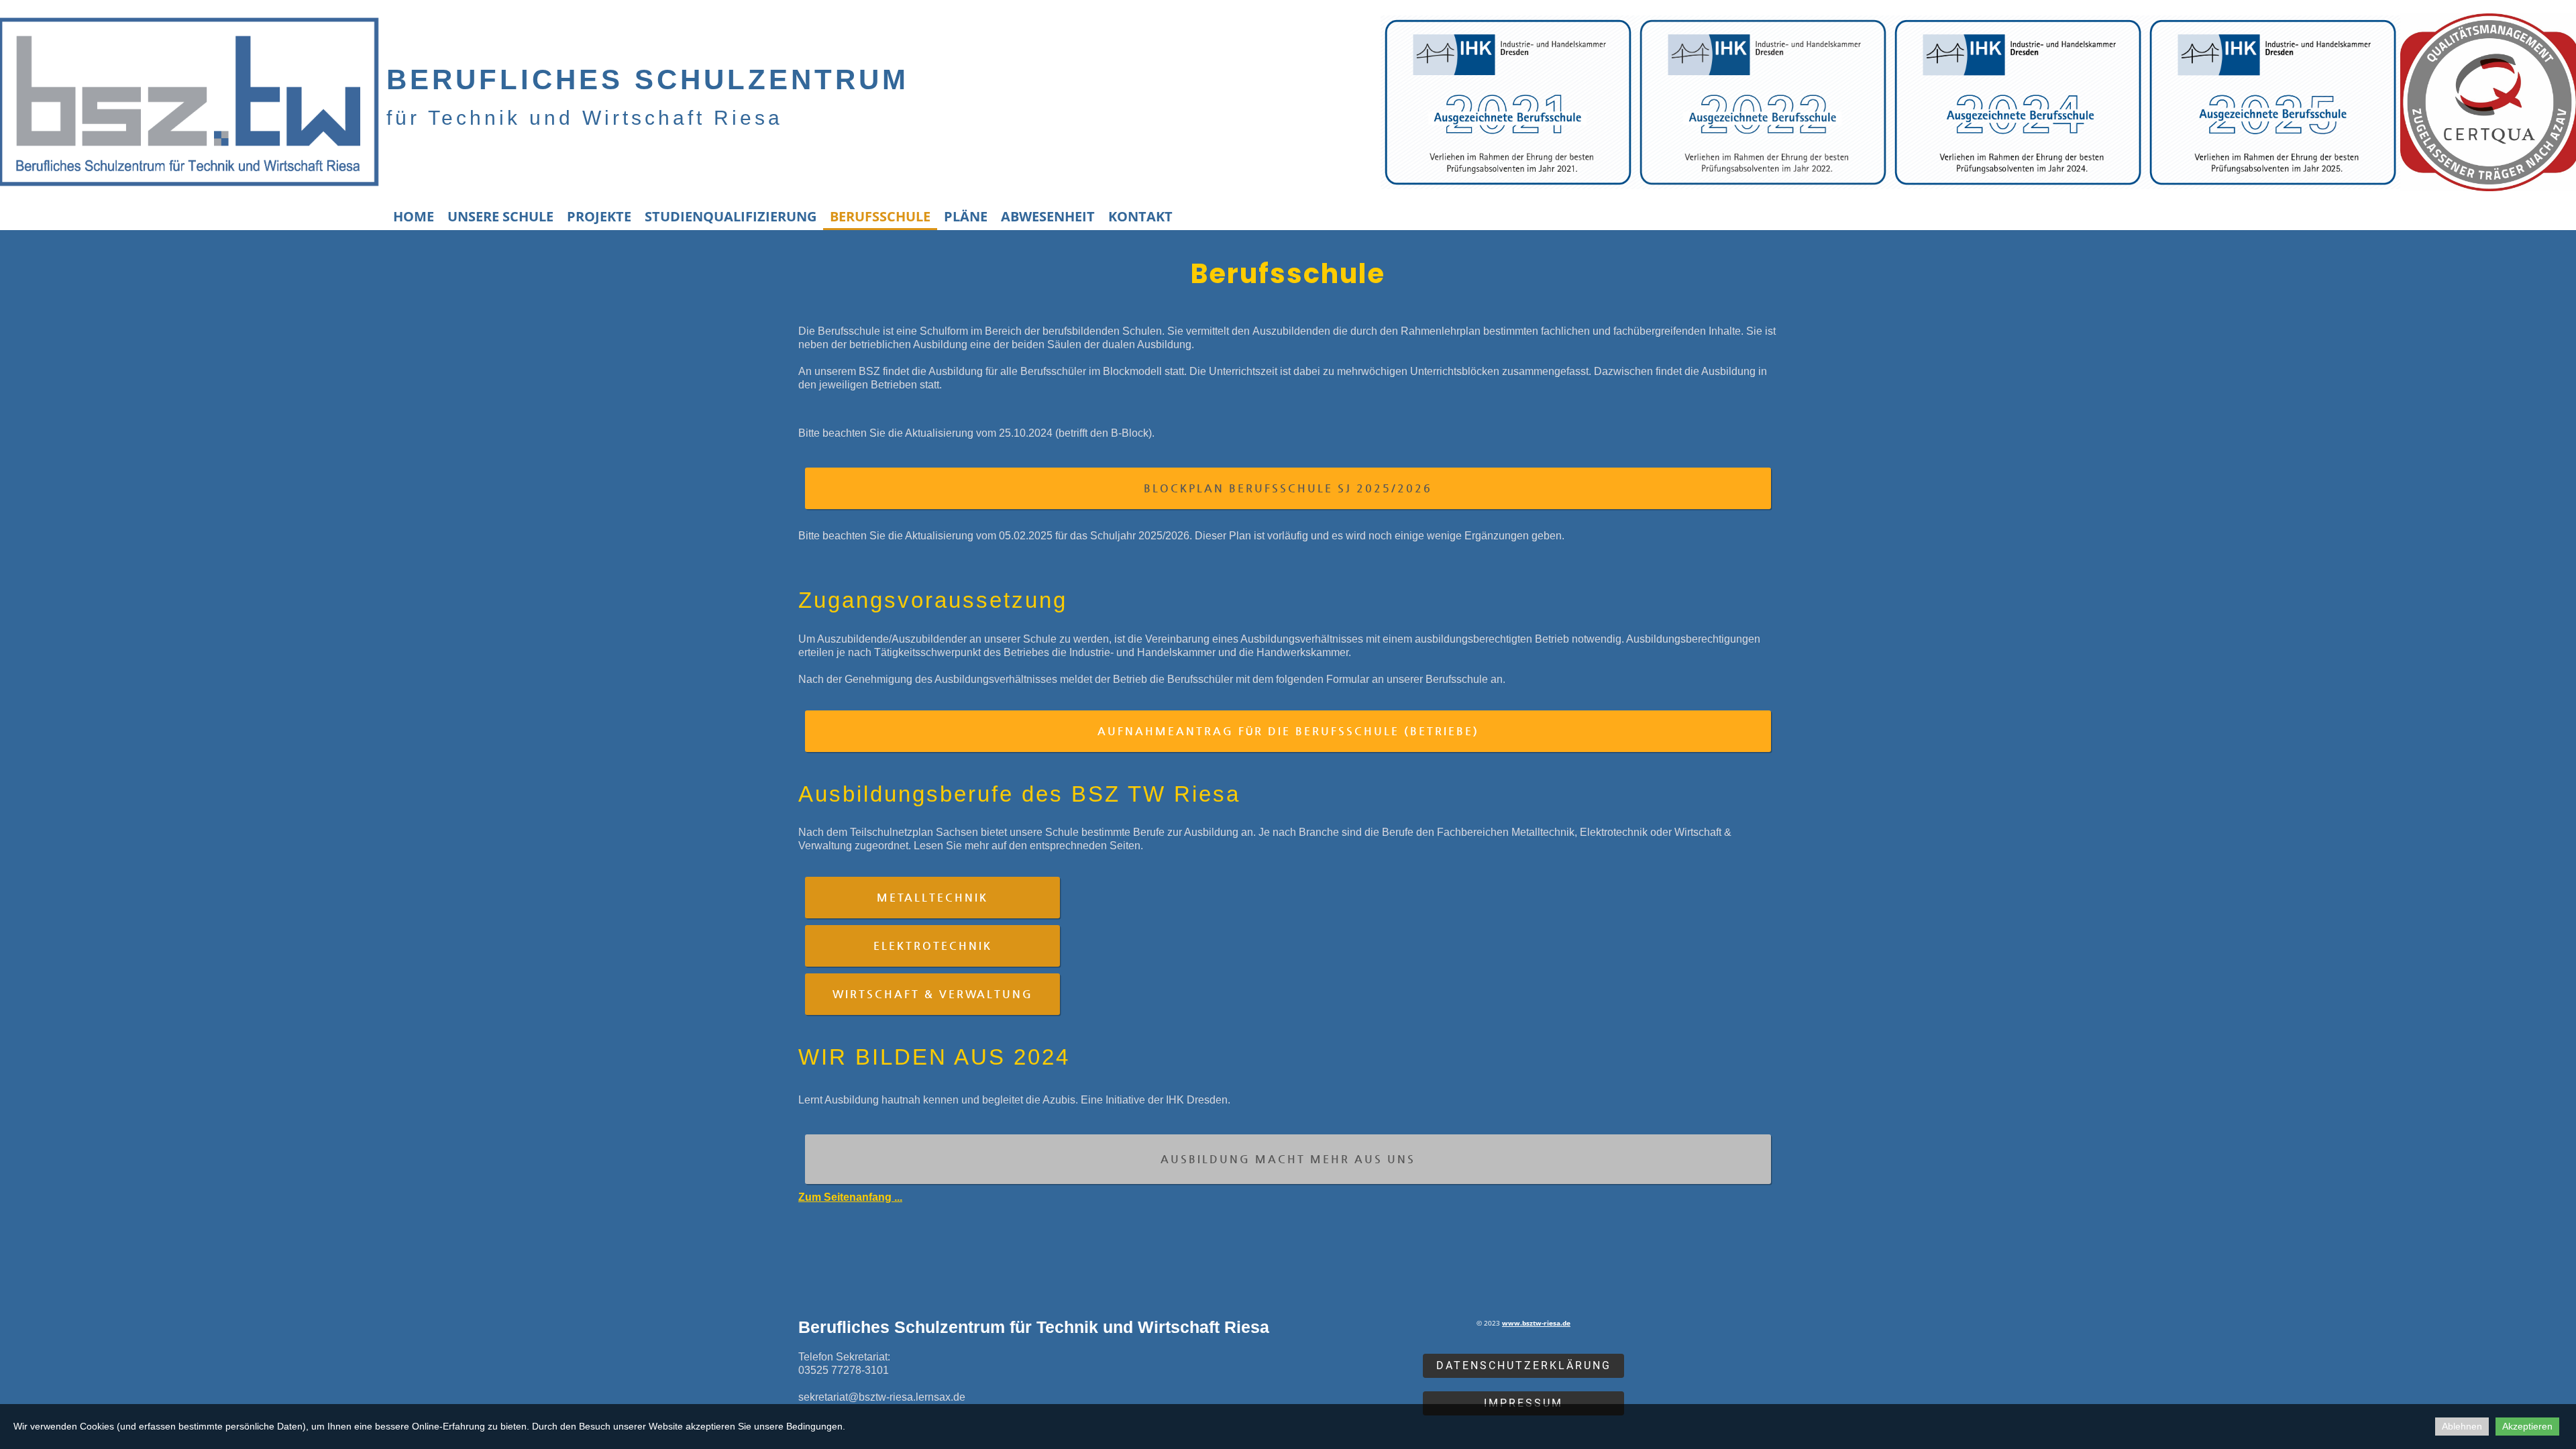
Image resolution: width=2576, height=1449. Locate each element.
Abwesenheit (1048, 216)
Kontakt (1140, 216)
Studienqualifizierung (731, 216)
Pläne (966, 216)
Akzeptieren (2527, 1426)
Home (414, 216)
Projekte (599, 216)
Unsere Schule (500, 216)
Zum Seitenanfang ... (850, 1197)
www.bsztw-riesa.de (1536, 1323)
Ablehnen (2462, 1426)
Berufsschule (880, 216)
